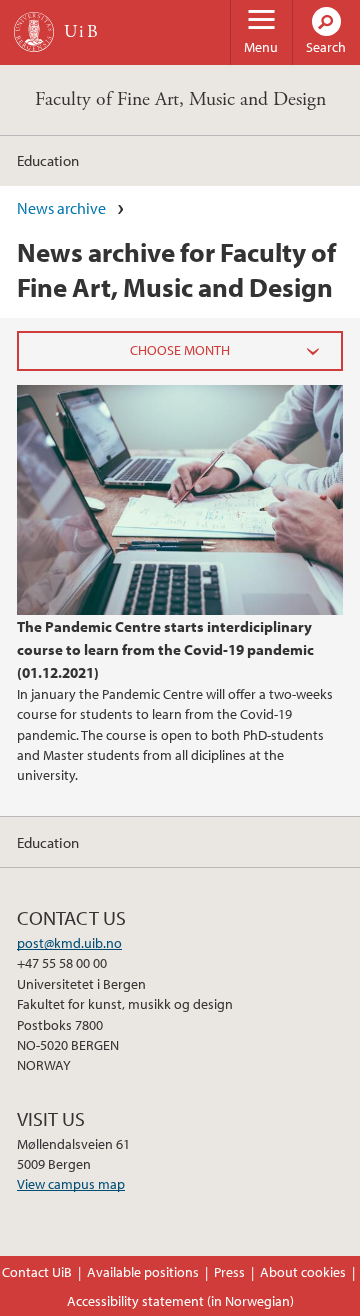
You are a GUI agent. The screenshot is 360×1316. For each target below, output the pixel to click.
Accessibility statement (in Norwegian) (180, 1301)
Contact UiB (37, 1272)
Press (229, 1272)
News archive (61, 208)
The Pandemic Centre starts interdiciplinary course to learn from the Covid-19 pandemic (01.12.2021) (165, 649)
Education (48, 160)
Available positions (143, 1272)
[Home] (34, 32)
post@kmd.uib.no (69, 943)
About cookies (303, 1272)
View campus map (71, 1184)
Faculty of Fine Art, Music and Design (180, 99)
